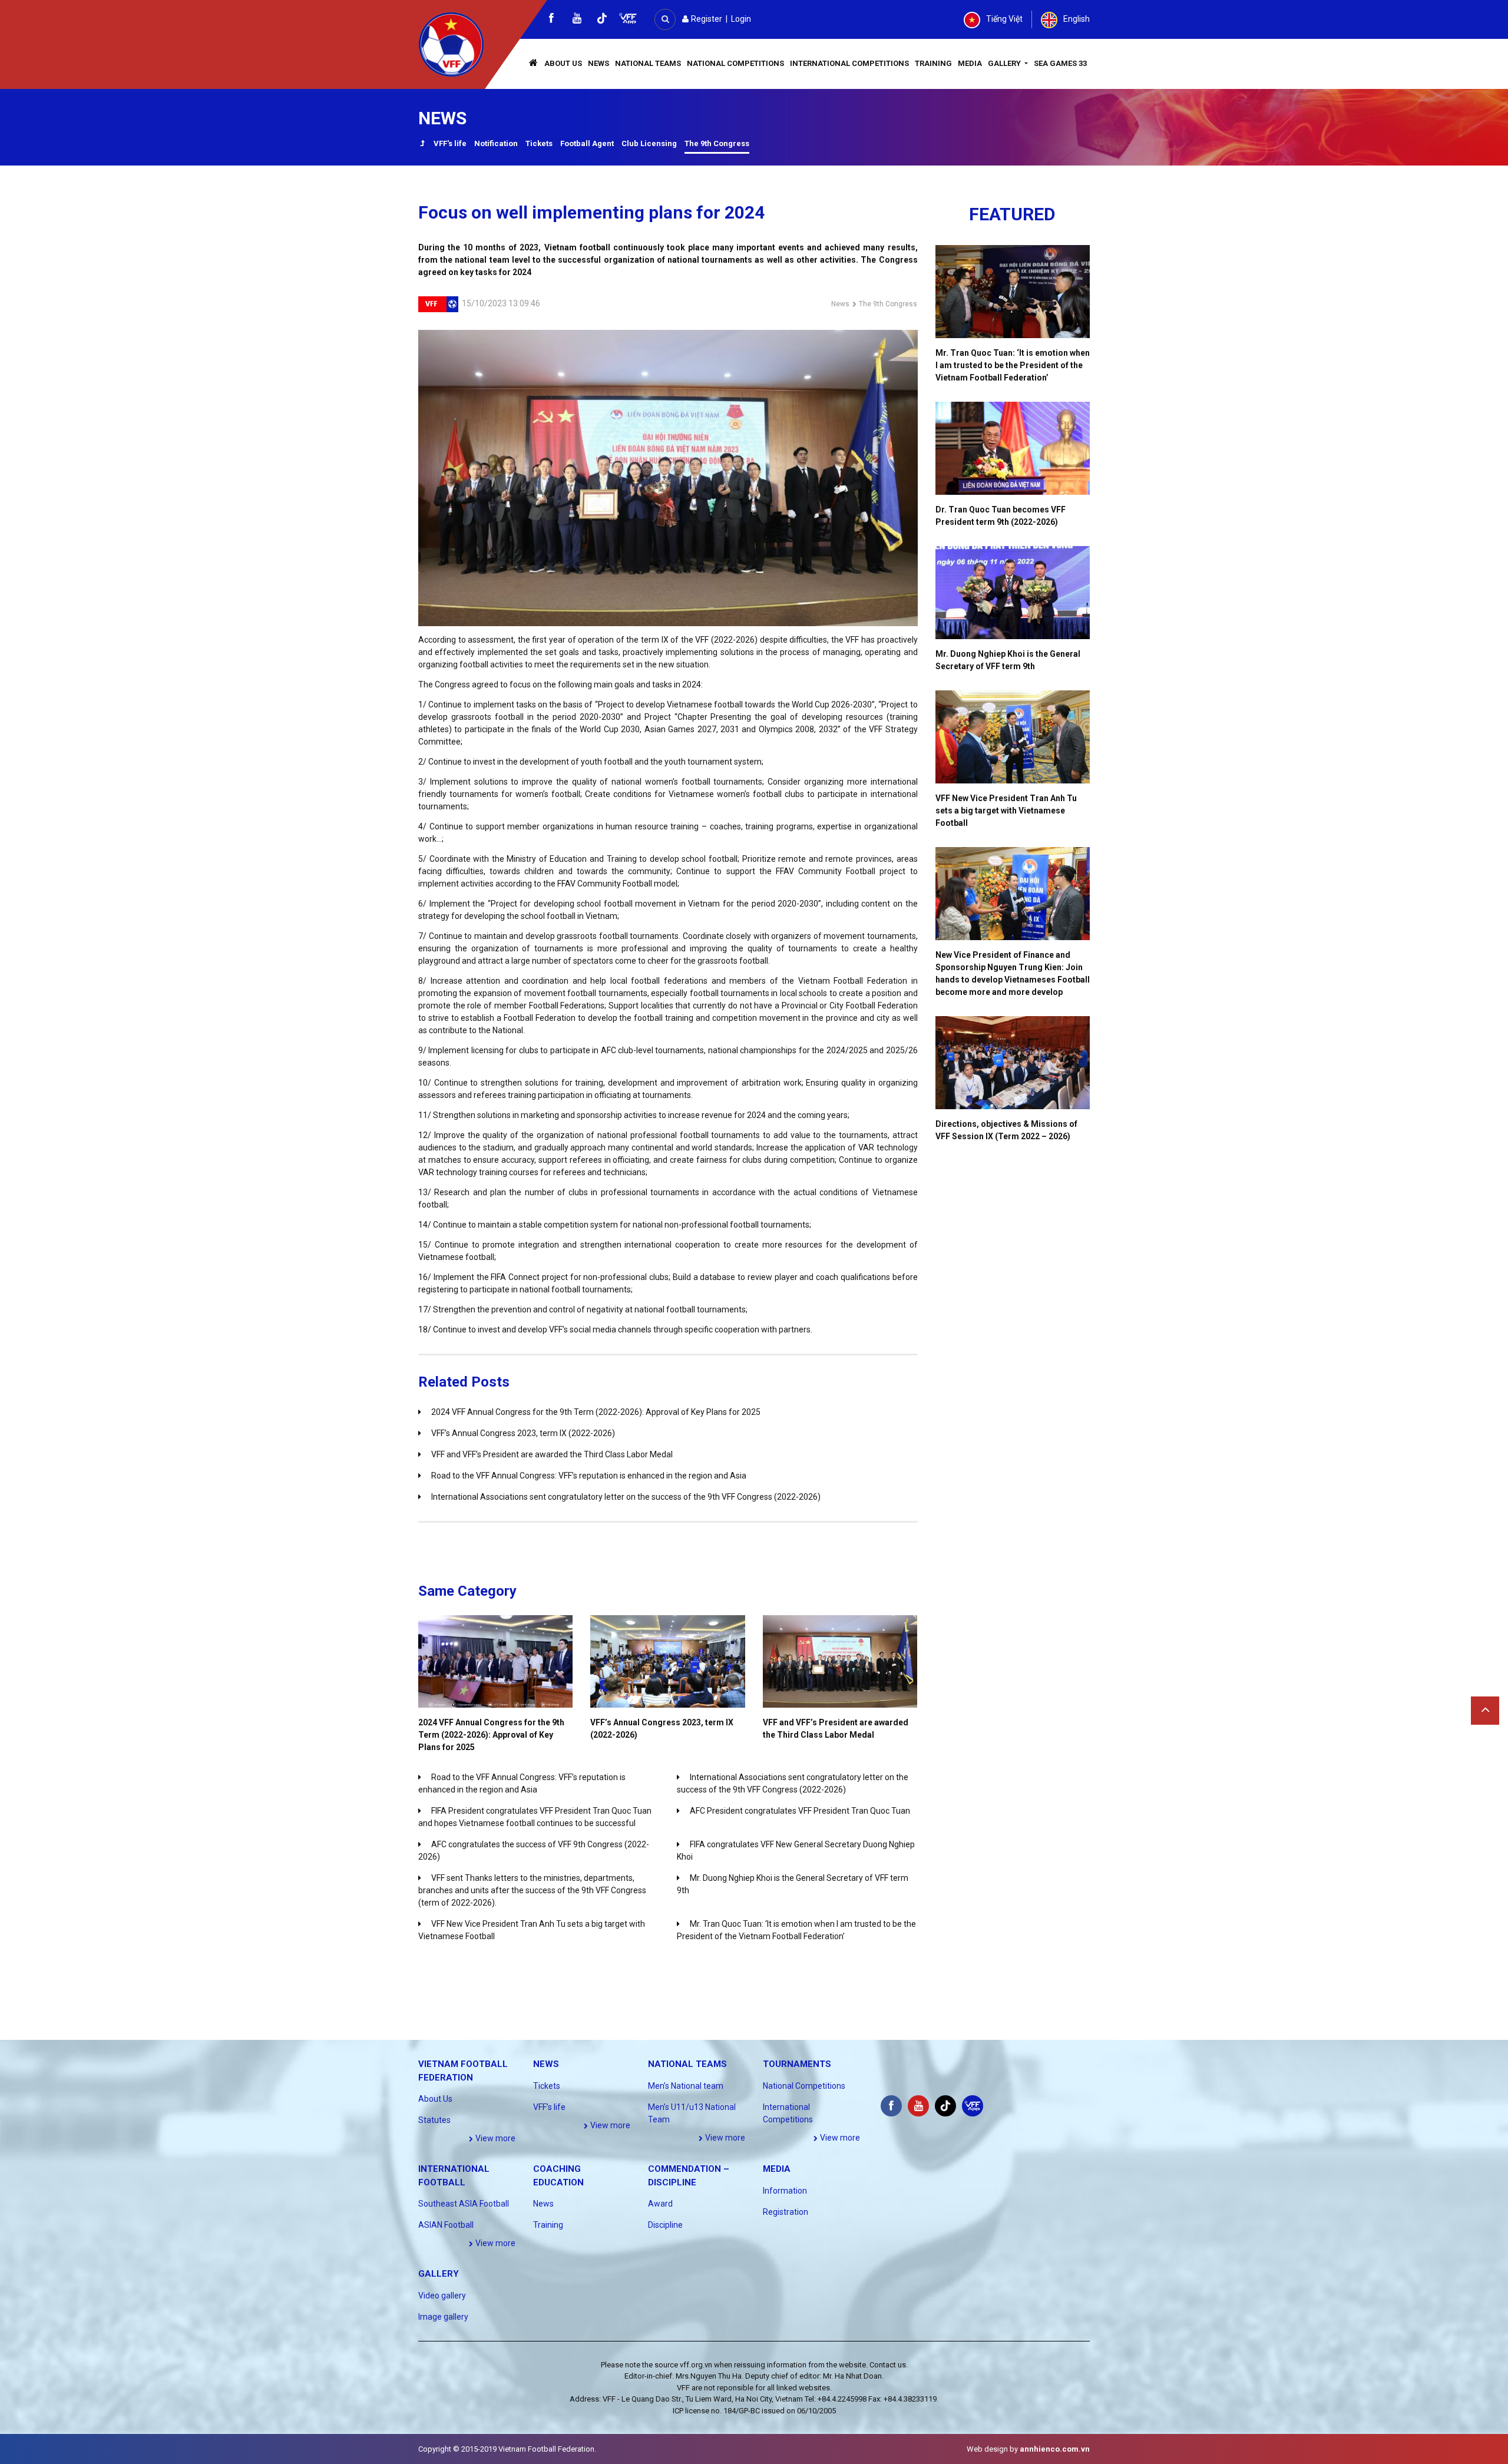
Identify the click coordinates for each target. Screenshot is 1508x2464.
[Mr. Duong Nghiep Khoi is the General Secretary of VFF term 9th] (1013, 593)
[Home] (534, 64)
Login (741, 19)
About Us (563, 63)
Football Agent (587, 143)
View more (495, 2138)
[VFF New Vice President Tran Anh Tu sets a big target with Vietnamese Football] (1013, 737)
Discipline (665, 2225)
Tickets (539, 143)
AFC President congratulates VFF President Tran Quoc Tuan (800, 1811)
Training (933, 63)
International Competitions (849, 63)
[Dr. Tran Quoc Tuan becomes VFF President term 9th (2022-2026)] (1013, 448)
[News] (422, 145)
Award (660, 2204)
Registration (786, 2212)
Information (785, 2191)
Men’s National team (686, 2086)
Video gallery (442, 2296)
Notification (496, 143)
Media (970, 63)
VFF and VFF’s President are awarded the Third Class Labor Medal (552, 1454)
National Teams (648, 63)
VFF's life (450, 143)
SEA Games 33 (1060, 63)
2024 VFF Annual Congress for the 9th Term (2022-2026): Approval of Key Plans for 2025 (596, 1412)
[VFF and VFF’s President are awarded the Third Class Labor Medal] (840, 1661)
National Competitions (735, 63)
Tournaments (797, 2064)
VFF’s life (549, 2107)
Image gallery (443, 2317)
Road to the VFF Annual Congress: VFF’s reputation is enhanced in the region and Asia (589, 1476)
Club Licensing (649, 143)
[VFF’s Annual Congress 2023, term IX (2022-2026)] (667, 1661)
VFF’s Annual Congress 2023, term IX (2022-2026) (523, 1433)
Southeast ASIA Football (464, 2204)
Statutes (434, 2120)
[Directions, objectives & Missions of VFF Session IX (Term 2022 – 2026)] (1013, 1063)
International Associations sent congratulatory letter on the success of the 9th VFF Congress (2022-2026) (626, 1497)
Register (706, 19)
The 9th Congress (717, 143)
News (598, 63)
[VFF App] (628, 20)
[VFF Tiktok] (602, 20)
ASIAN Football (446, 2225)
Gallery (1005, 63)
